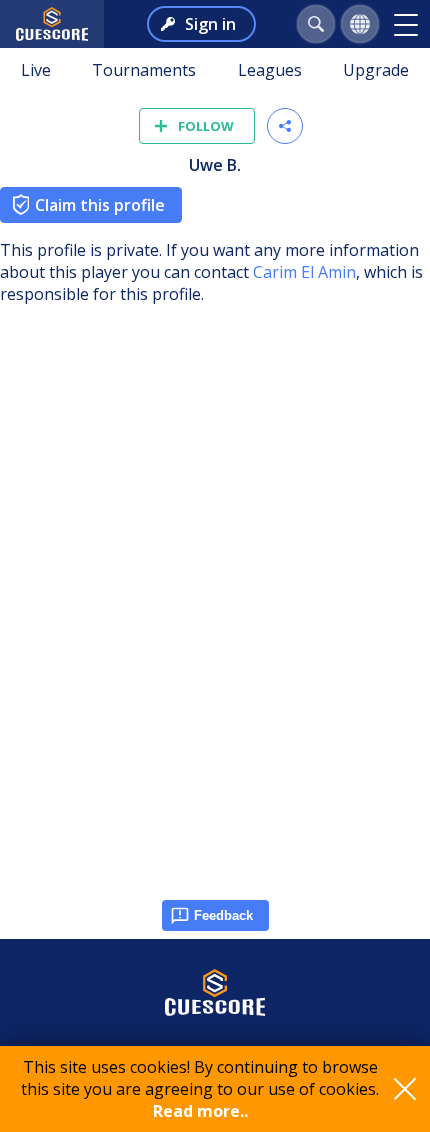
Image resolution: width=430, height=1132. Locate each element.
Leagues (270, 70)
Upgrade (376, 70)
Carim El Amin (304, 272)
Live (36, 70)
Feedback (223, 915)
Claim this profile (100, 205)
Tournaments (144, 70)
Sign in (210, 24)
